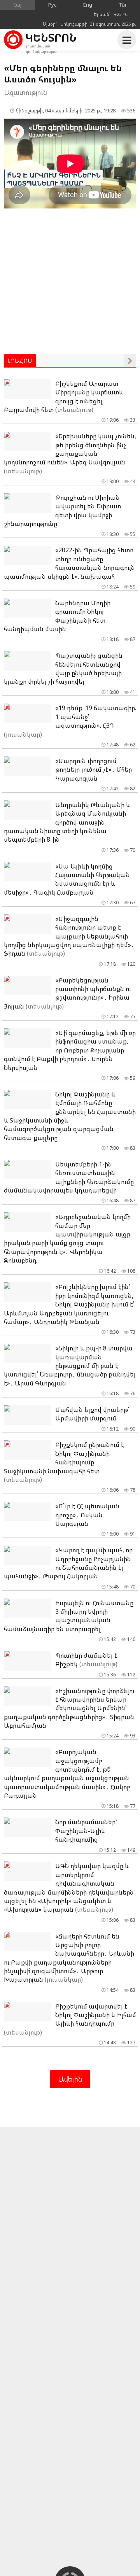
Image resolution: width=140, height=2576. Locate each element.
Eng (88, 5)
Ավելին (70, 2079)
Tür (123, 5)
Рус (52, 5)
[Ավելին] (130, 361)
